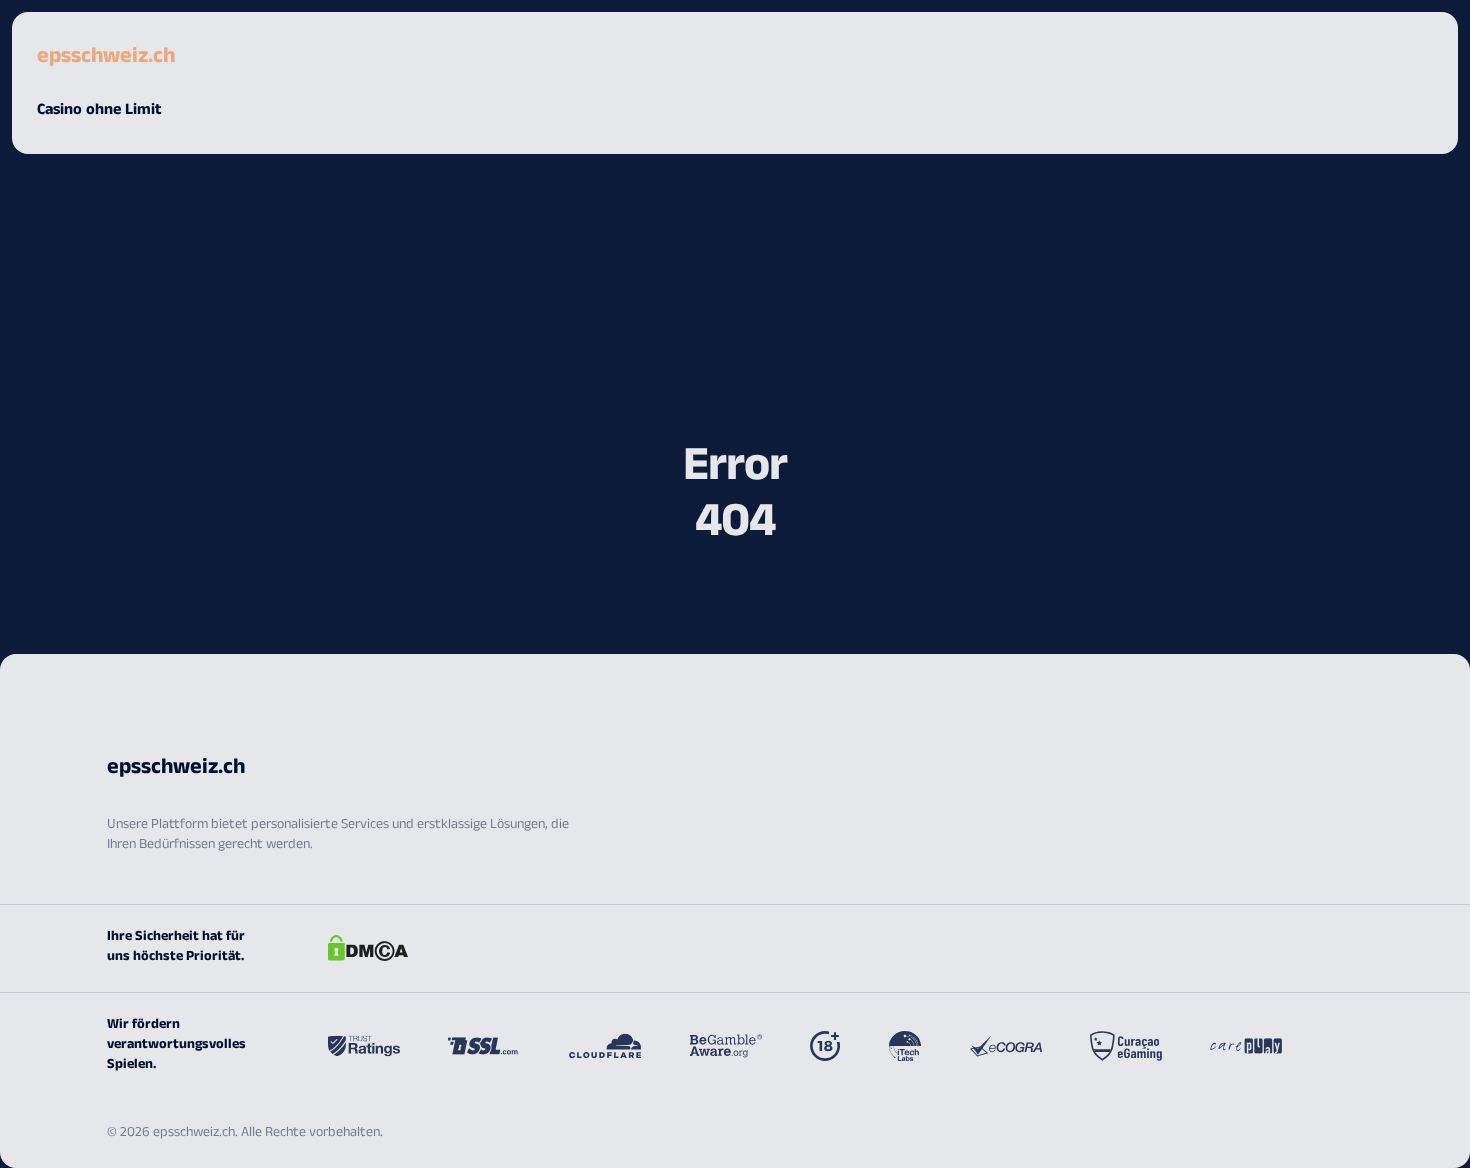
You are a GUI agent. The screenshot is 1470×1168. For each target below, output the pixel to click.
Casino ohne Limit (99, 111)
